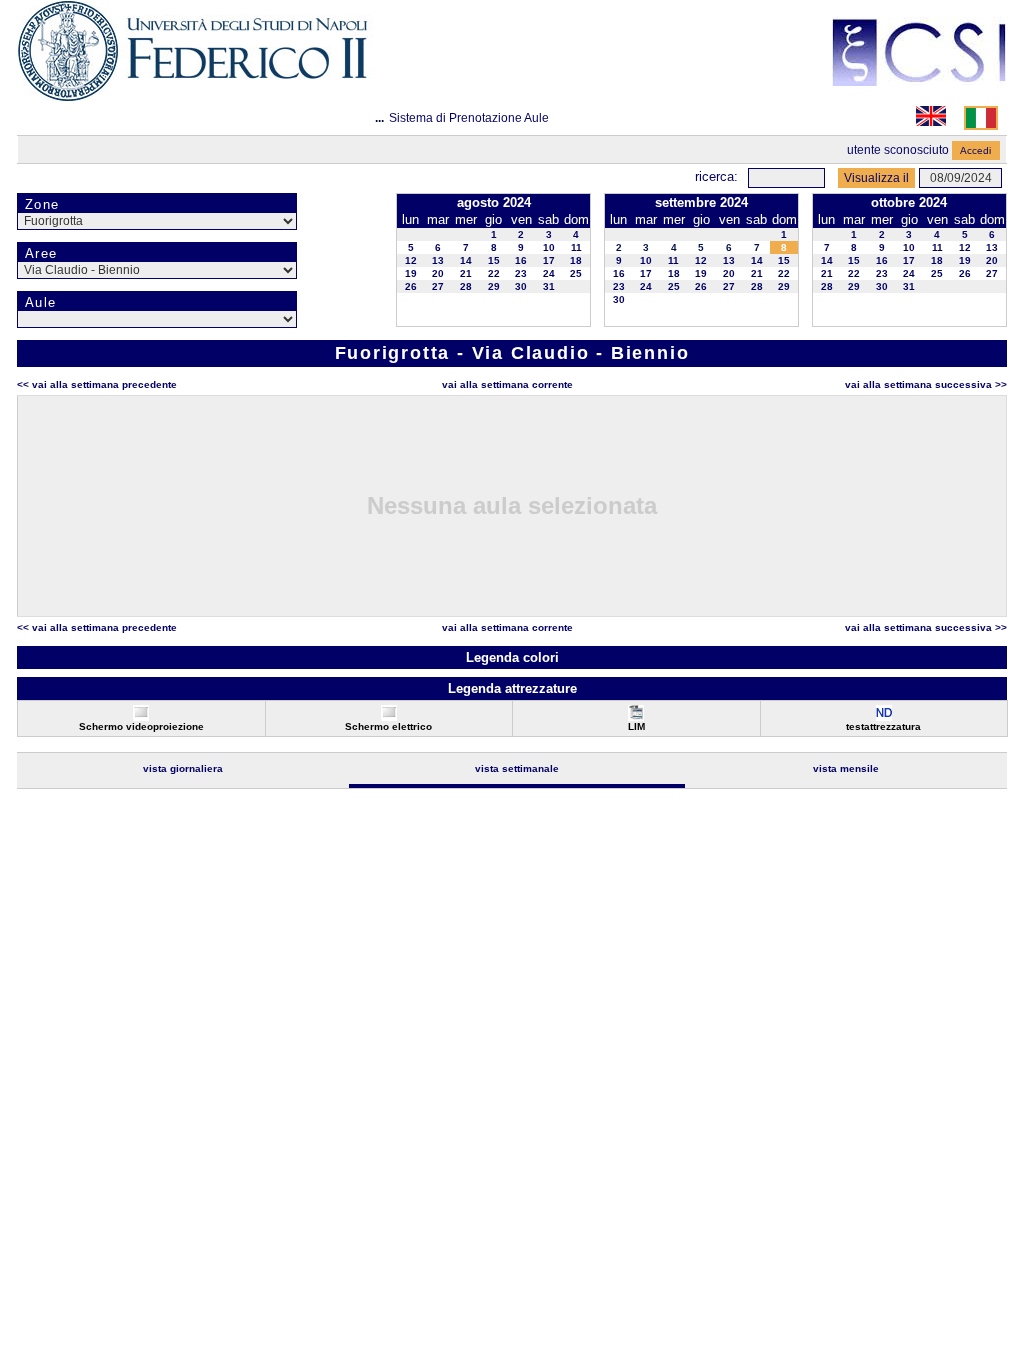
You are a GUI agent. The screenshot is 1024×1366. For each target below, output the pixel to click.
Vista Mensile (846, 768)
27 (438, 286)
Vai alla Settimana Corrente (507, 384)
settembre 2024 (701, 202)
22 (494, 273)
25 (576, 273)
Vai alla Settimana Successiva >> (926, 384)
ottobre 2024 (909, 202)
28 (466, 286)
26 (411, 286)
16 (521, 260)
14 (466, 260)
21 (466, 273)
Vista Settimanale (517, 768)
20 (438, 273)
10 (549, 247)
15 (494, 260)
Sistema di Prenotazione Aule (469, 118)
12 (411, 260)
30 (521, 286)
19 (411, 273)
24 (549, 273)
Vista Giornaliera (183, 768)
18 (576, 260)
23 (521, 273)
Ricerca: (716, 176)
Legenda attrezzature (512, 688)
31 (549, 286)
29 (494, 286)
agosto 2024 (494, 202)
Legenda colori (512, 657)
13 (438, 260)
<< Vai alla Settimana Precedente (97, 384)
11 (576, 247)
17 (549, 260)
